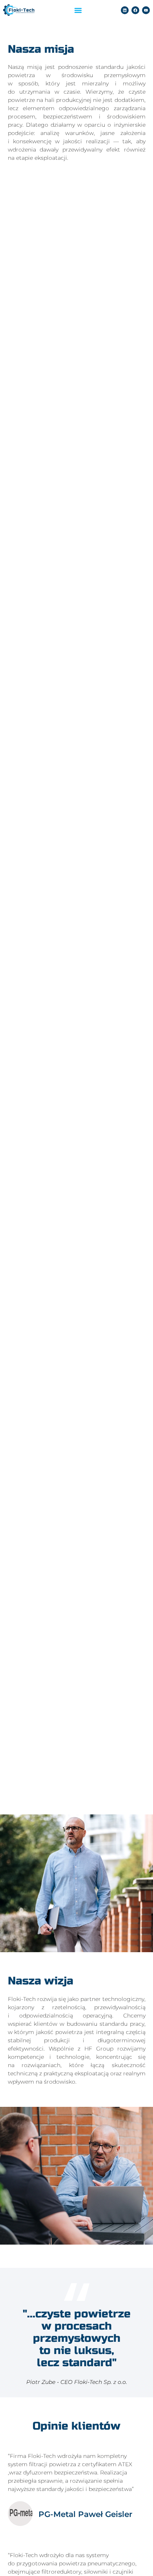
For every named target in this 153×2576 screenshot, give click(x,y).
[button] (78, 10)
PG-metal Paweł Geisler (85, 2514)
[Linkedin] (125, 10)
